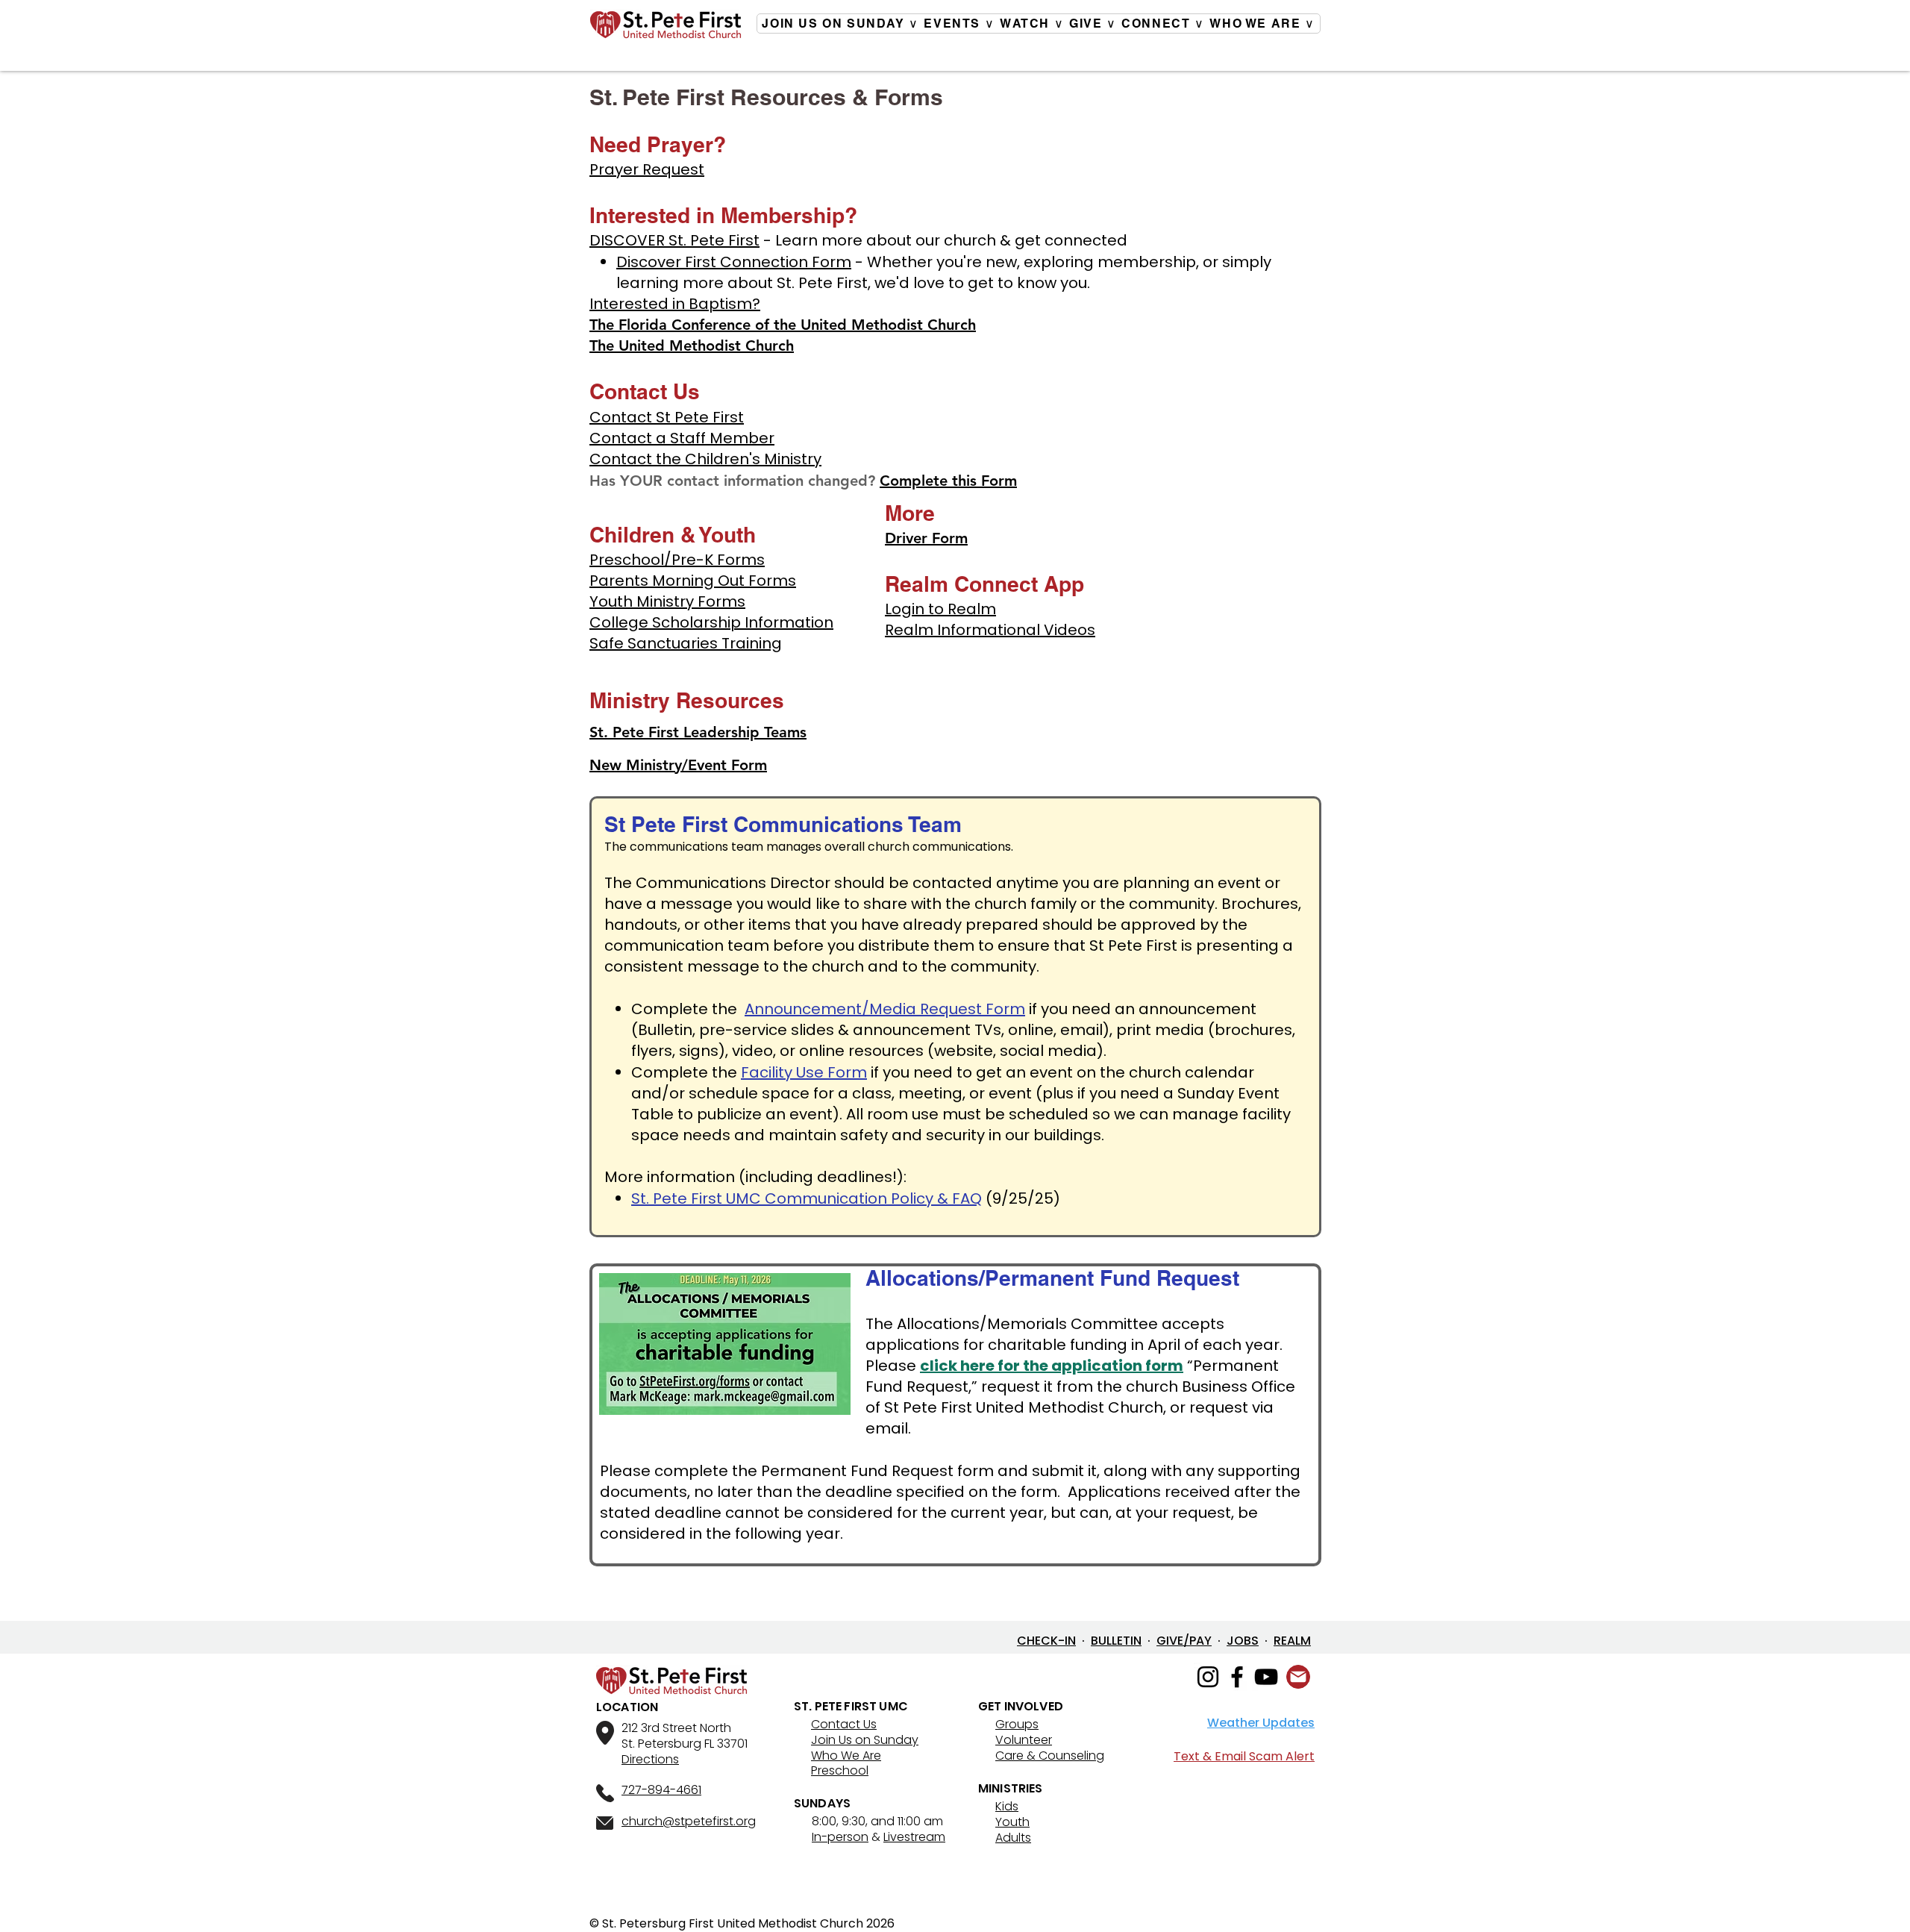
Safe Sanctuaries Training (686, 643)
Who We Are (846, 1756)
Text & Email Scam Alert (1244, 1756)
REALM (1292, 1641)
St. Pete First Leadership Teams (698, 732)
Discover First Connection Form (734, 262)
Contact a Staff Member (682, 438)
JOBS (1243, 1641)
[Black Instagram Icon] (1208, 1677)
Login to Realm (940, 609)
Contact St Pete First (667, 417)
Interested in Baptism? (675, 304)
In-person (840, 1837)
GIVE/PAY (1184, 1641)
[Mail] (1298, 1677)
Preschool (840, 1770)
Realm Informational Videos (990, 630)
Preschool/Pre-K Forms (677, 560)
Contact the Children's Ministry (705, 459)
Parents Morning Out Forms (693, 581)
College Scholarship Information (711, 622)
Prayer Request (647, 169)
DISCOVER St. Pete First (674, 240)
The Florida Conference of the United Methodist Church (783, 325)
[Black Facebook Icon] (1237, 1677)
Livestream (914, 1837)
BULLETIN (1116, 1641)
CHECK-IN (1046, 1641)
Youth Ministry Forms (667, 601)
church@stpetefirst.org (689, 1821)
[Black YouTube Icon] (1266, 1677)
